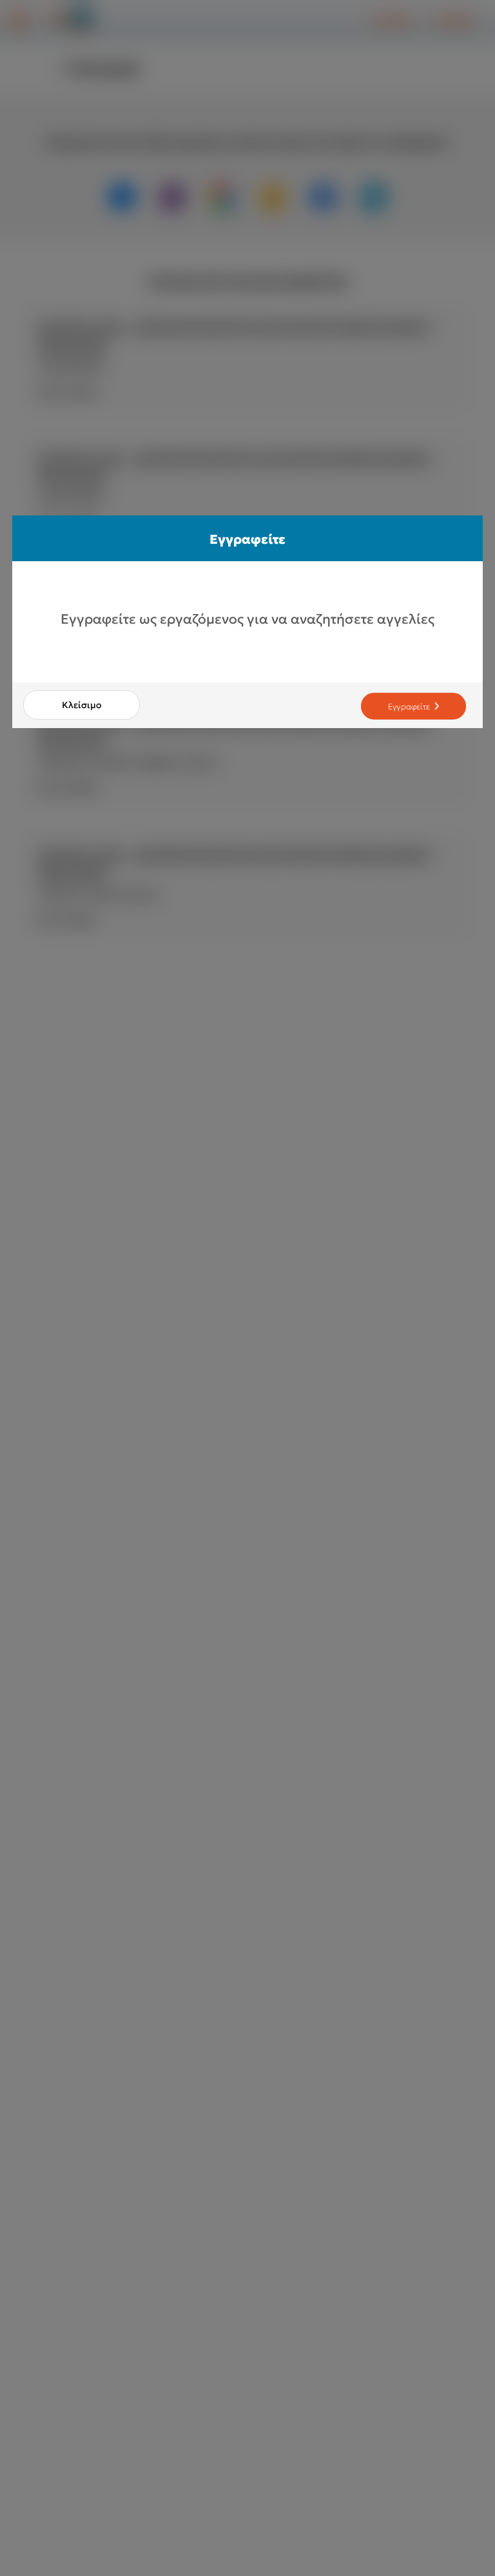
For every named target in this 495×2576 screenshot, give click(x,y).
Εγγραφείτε (409, 706)
